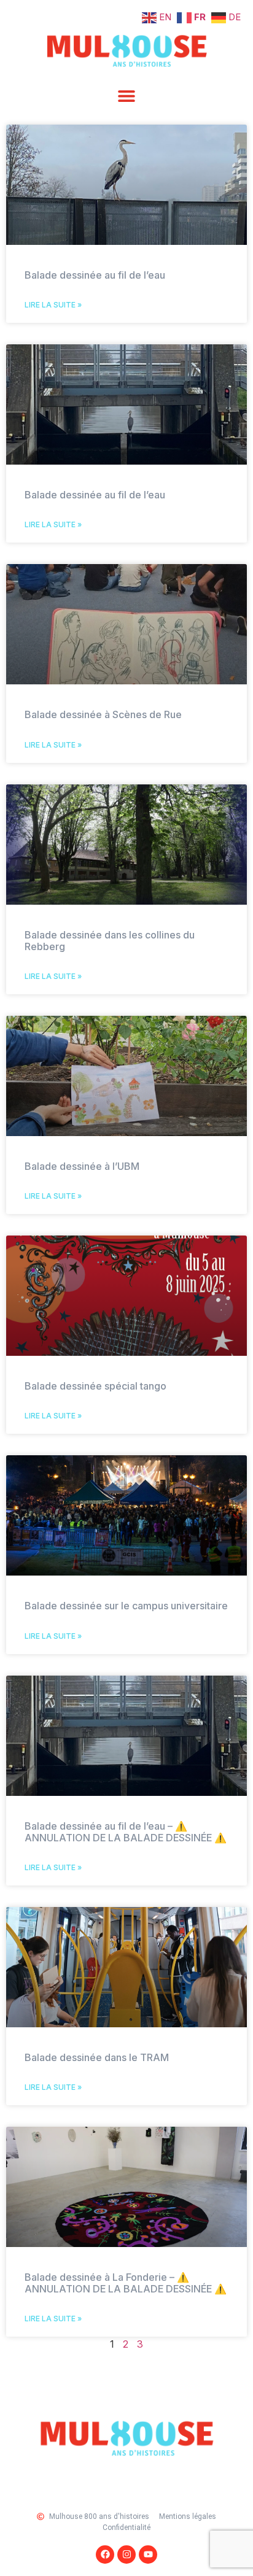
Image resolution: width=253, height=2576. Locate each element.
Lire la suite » (53, 305)
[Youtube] (148, 2555)
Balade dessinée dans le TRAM (97, 2057)
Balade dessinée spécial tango (95, 1386)
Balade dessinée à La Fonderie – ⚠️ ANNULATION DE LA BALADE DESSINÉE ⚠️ (126, 2283)
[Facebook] (105, 2555)
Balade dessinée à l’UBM (82, 1166)
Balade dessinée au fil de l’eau (95, 275)
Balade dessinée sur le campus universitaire (126, 1606)
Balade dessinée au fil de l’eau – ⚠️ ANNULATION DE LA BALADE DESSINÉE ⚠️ (126, 1832)
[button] (127, 95)
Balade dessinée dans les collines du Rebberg (110, 941)
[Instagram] (126, 2555)
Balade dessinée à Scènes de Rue (103, 714)
